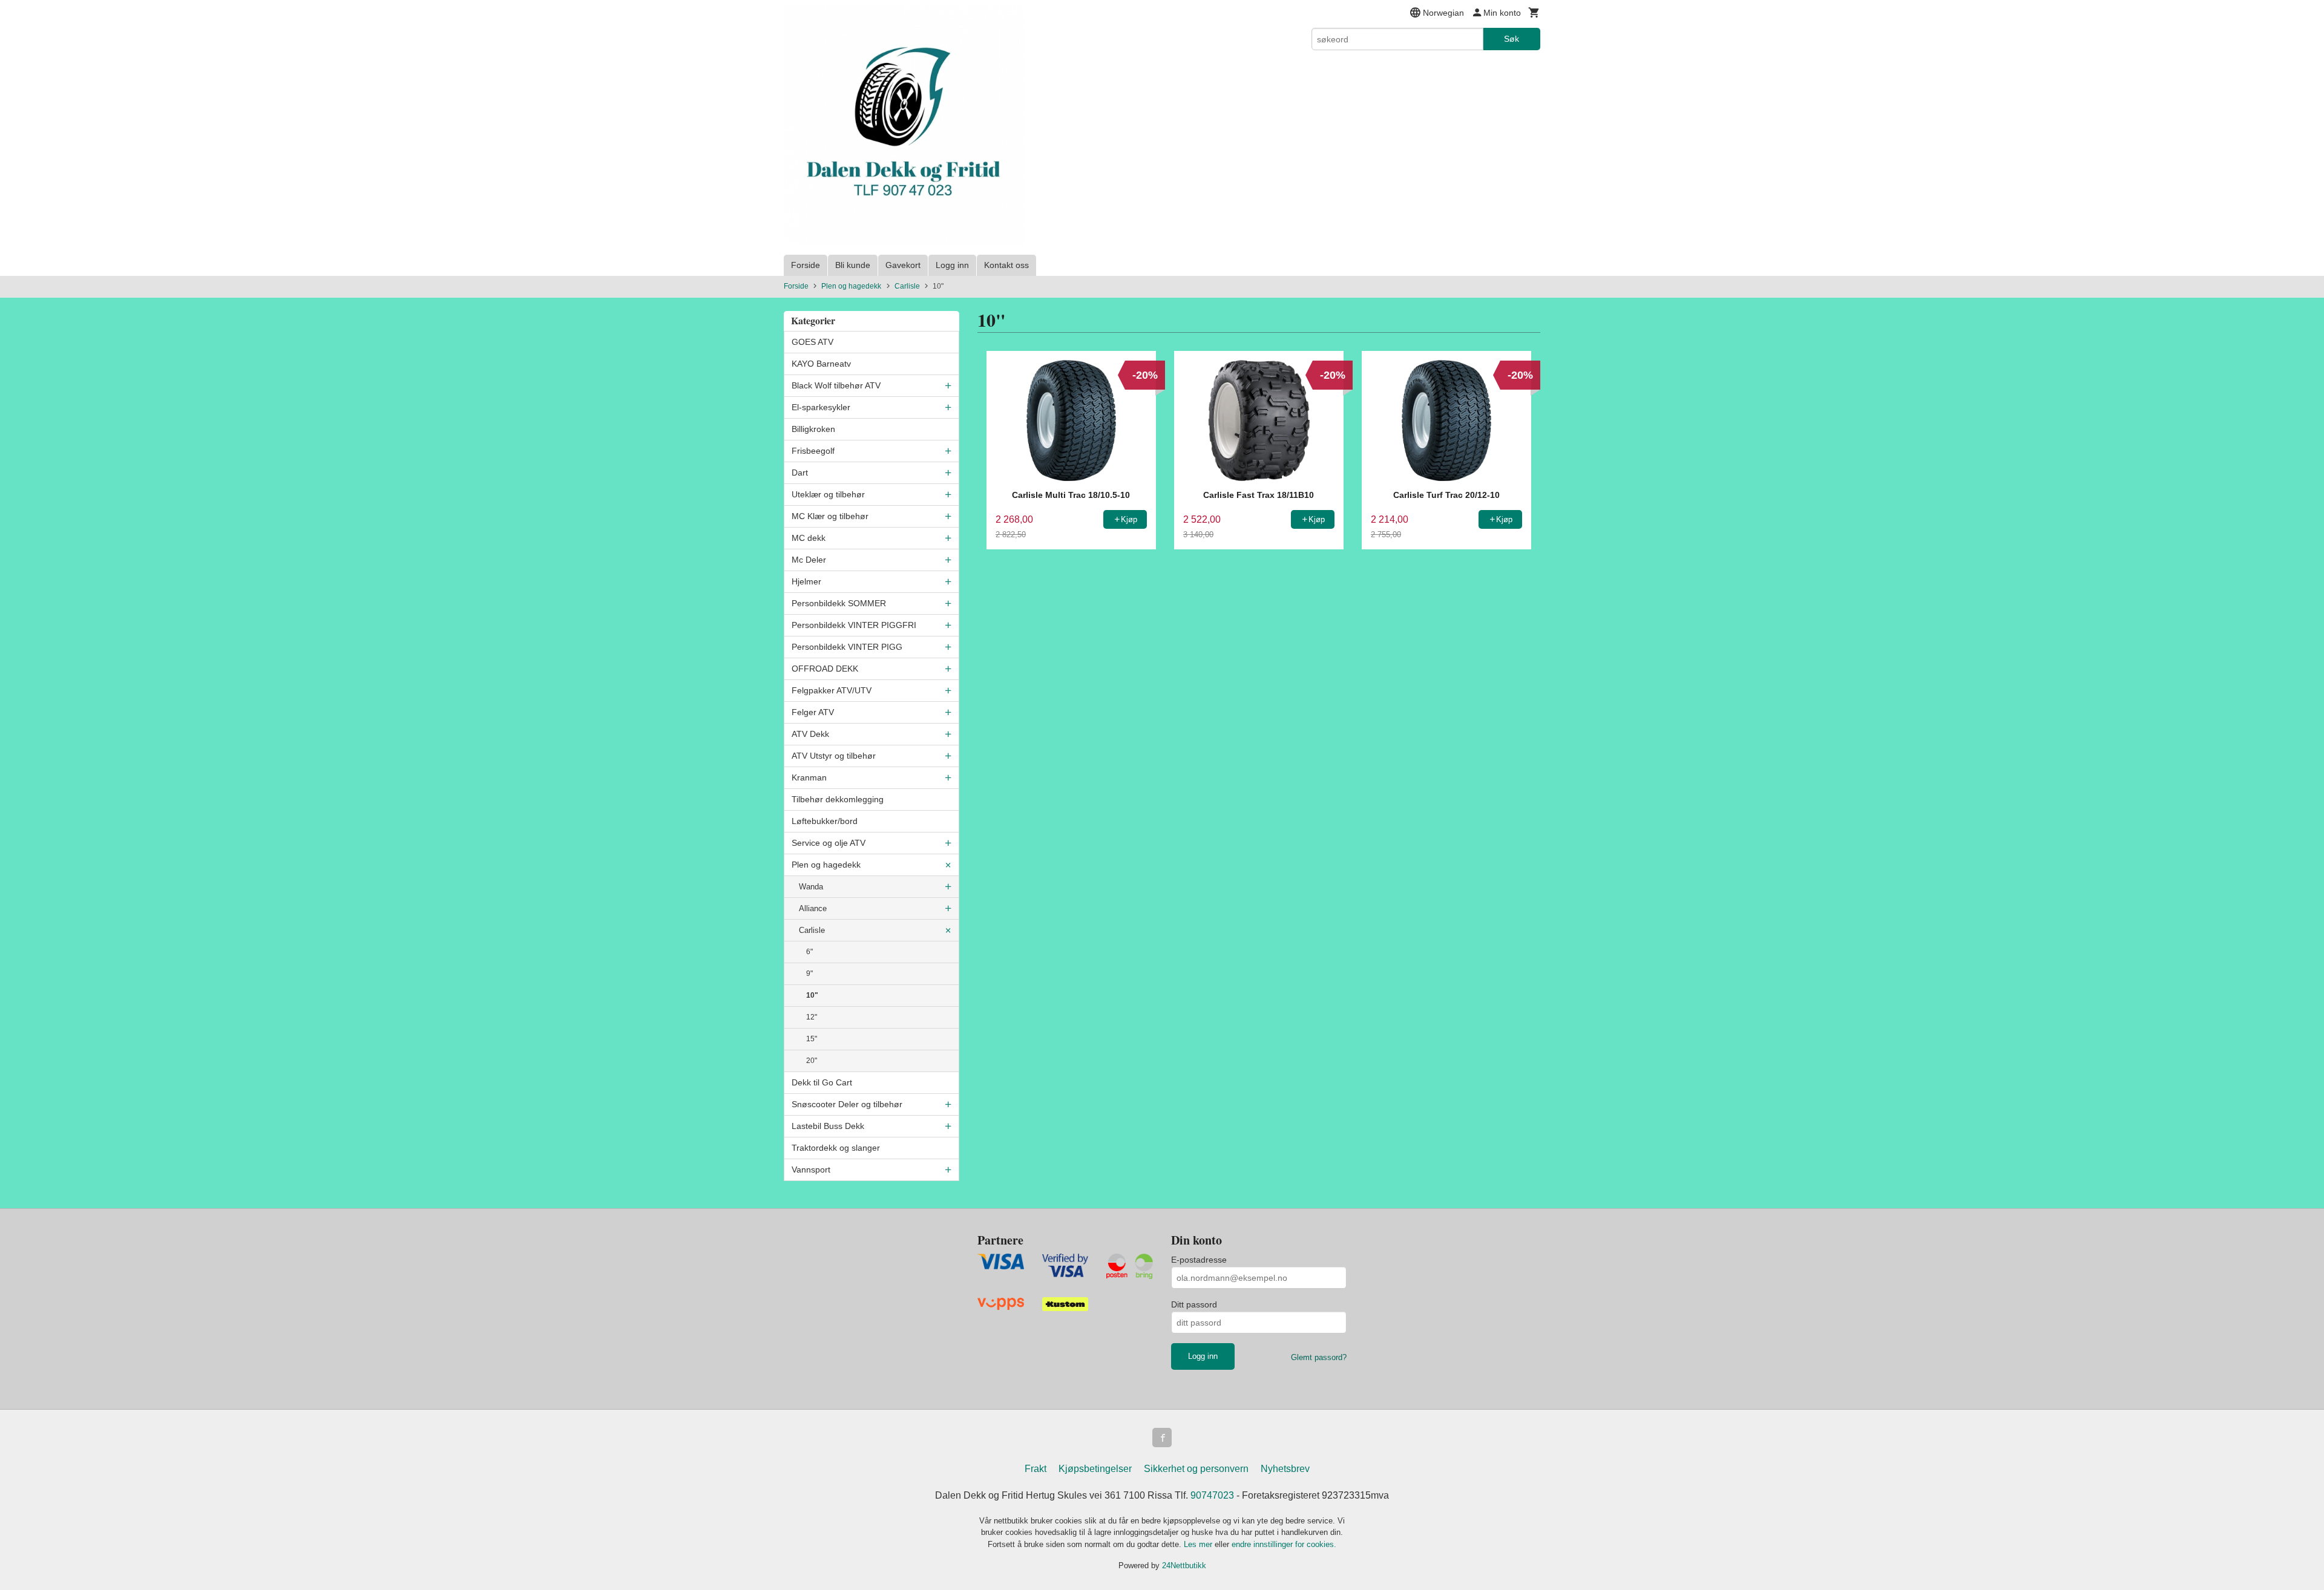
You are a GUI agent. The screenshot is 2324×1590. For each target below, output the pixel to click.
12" (812, 1017)
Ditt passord (1194, 1304)
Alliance (813, 908)
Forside (806, 265)
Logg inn (952, 265)
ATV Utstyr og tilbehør (834, 756)
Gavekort (903, 265)
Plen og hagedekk (826, 865)
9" (809, 973)
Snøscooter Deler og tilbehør (847, 1104)
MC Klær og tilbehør (830, 516)
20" (812, 1061)
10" (812, 995)
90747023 (1212, 1495)
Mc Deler (809, 560)
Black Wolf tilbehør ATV (836, 385)
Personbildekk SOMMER (839, 603)
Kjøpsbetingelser (1095, 1469)
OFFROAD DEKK (825, 669)
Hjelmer (806, 581)
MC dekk (809, 538)
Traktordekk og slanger (836, 1148)
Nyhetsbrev (1285, 1469)
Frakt (1036, 1469)
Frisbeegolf (813, 451)
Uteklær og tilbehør (828, 494)
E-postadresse (1199, 1260)
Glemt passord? (1319, 1357)
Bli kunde (853, 265)
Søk (1512, 39)
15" (812, 1039)
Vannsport (811, 1170)
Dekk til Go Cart (822, 1082)
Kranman (809, 777)
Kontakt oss (1006, 265)
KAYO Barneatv (821, 364)
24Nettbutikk (1184, 1565)
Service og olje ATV (829, 843)
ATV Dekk (810, 734)
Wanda (811, 887)
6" (809, 952)
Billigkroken (813, 429)
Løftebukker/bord (825, 821)
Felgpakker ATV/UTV (832, 690)
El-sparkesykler (821, 407)
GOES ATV (812, 342)
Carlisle (812, 930)
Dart (800, 473)
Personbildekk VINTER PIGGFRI (854, 625)
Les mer (1199, 1544)
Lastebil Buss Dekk (828, 1126)
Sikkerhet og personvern (1196, 1469)
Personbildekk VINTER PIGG (847, 647)
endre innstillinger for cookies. (1284, 1544)
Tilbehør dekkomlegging (838, 799)
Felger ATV (813, 712)
